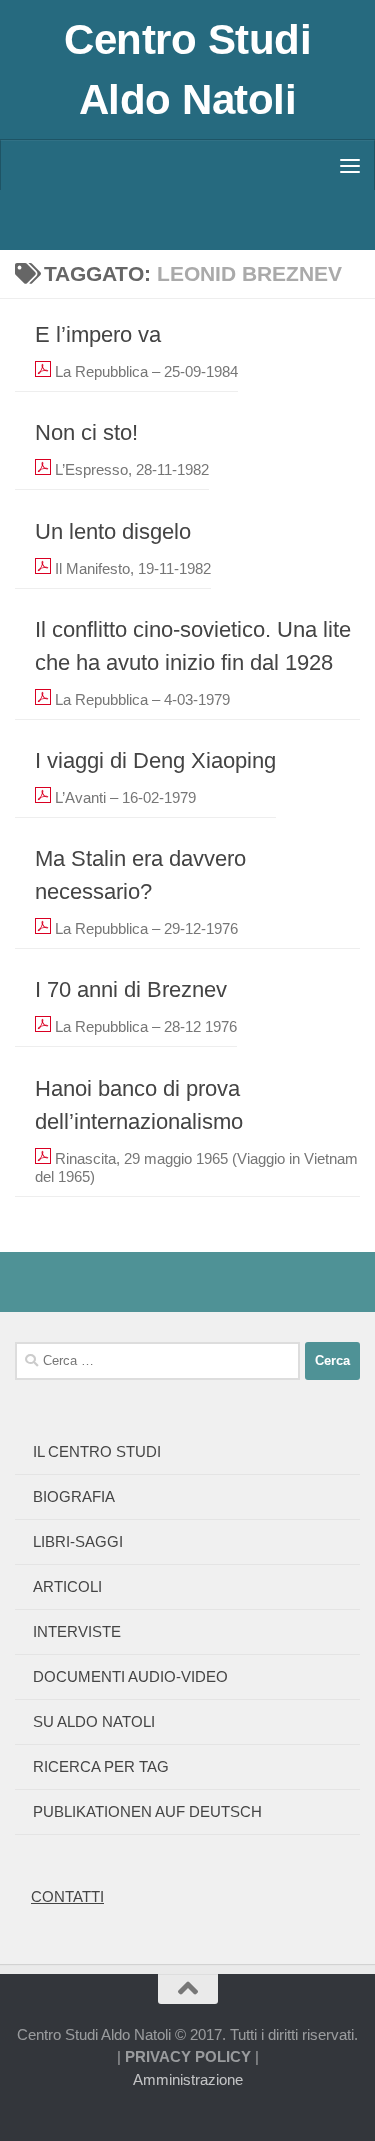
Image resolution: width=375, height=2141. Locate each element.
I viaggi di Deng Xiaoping (155, 760)
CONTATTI (67, 1896)
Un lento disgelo (113, 531)
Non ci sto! (86, 432)
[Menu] (350, 165)
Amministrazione (188, 2079)
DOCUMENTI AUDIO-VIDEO (130, 1676)
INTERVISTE (77, 1631)
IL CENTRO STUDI (97, 1451)
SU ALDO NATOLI (94, 1721)
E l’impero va (98, 334)
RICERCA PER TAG (101, 1766)
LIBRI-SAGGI (78, 1541)
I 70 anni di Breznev (131, 989)
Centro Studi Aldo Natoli (187, 69)
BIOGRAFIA (74, 1496)
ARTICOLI (67, 1586)
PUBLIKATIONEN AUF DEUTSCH (147, 1811)
